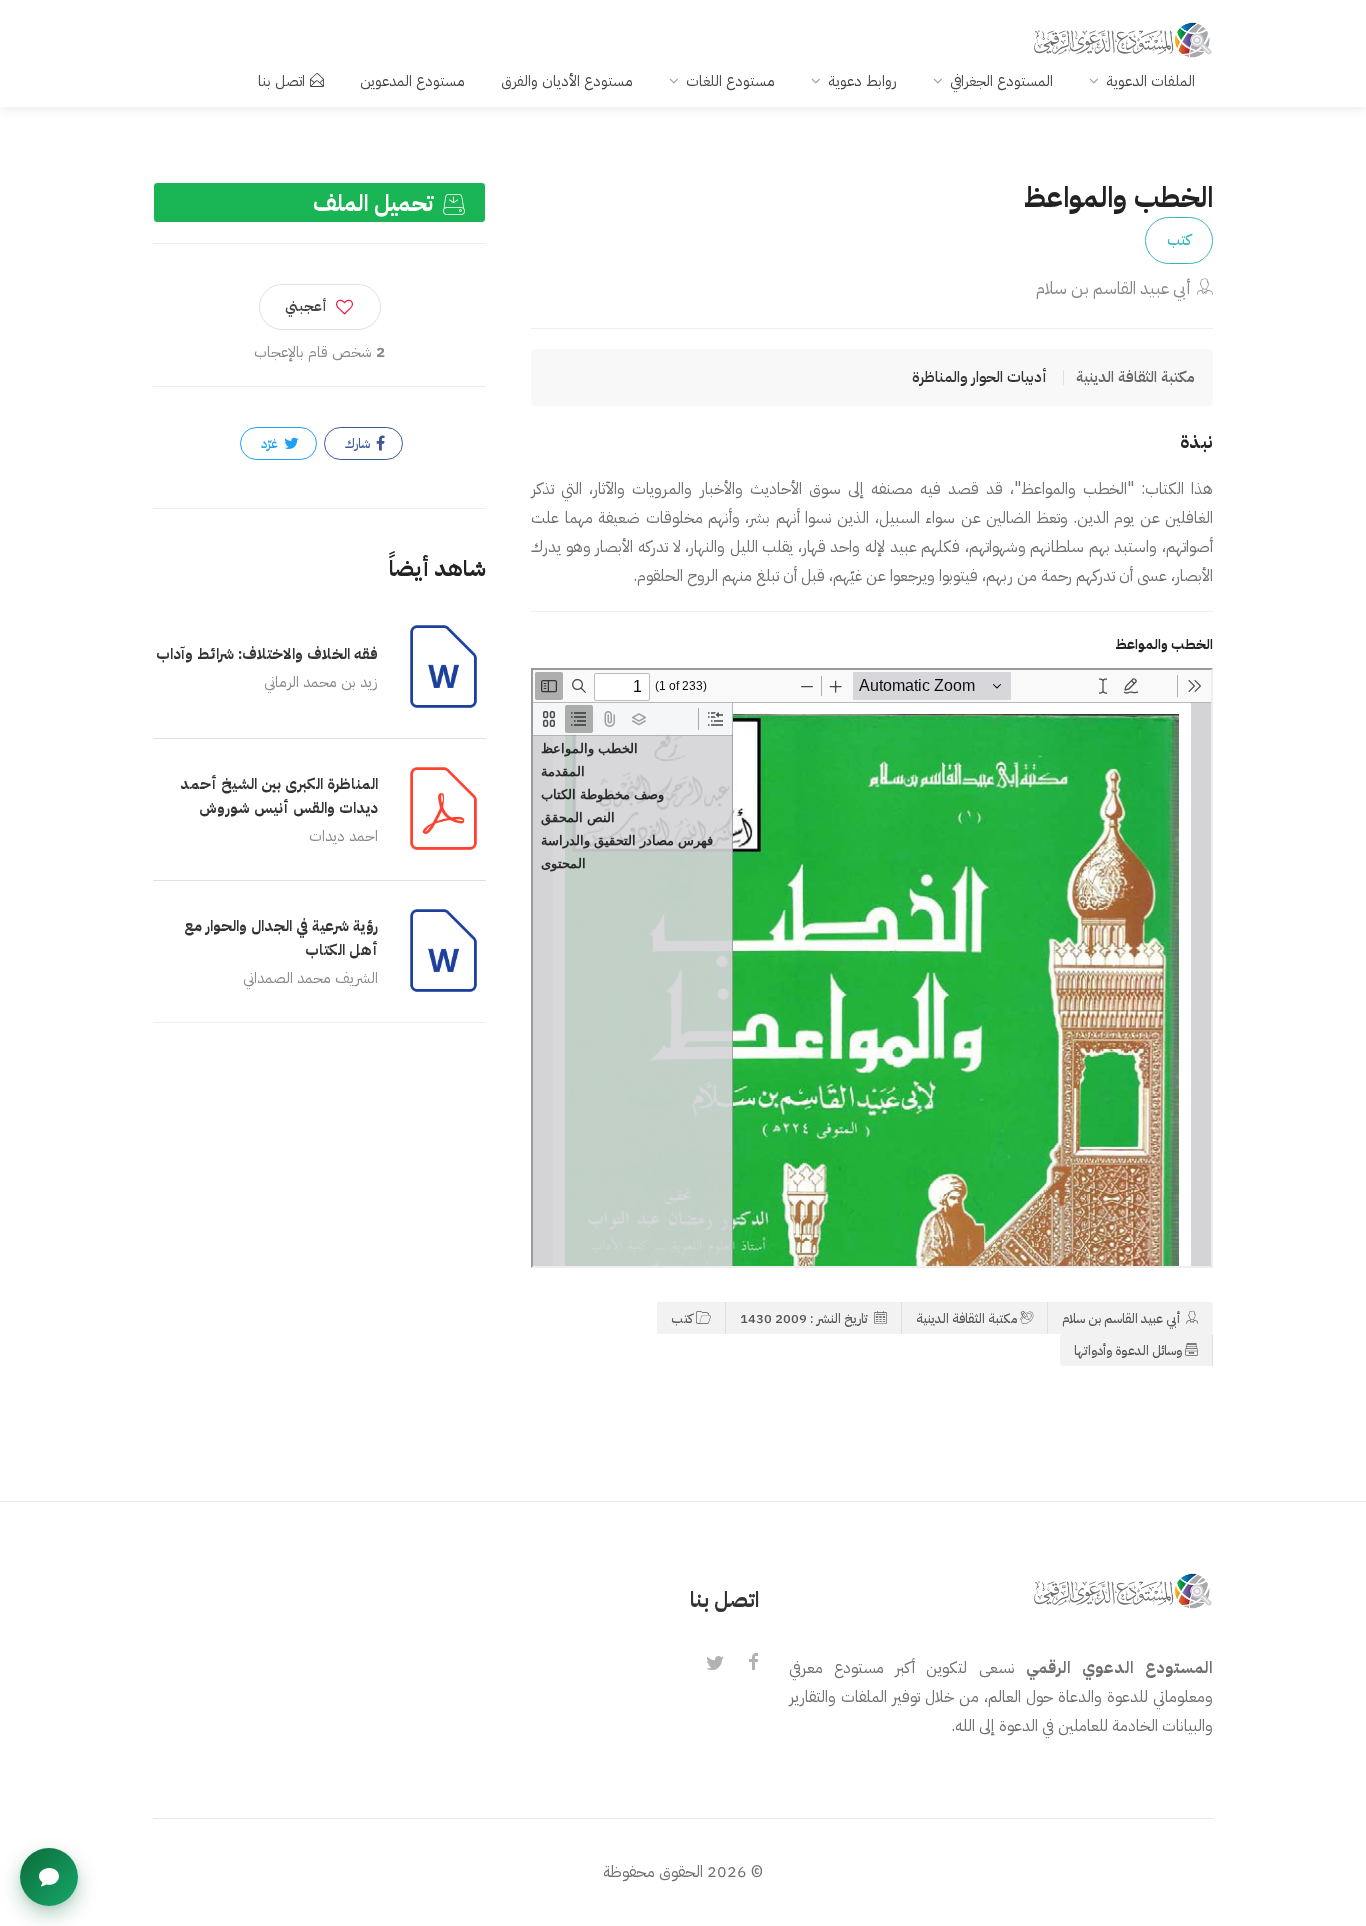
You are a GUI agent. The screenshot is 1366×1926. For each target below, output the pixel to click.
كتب (1179, 240)
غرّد (271, 443)
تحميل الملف (376, 203)
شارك (359, 443)
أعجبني (306, 306)
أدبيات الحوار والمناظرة (979, 377)
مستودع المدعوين (412, 81)
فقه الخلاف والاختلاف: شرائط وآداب (267, 654)
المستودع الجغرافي (1001, 81)
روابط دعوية (862, 81)
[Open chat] (49, 1877)
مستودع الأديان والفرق (567, 81)
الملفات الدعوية (1150, 81)
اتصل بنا (281, 81)
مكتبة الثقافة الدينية (966, 1318)
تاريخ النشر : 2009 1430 (805, 1318)
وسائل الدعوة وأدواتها (1128, 1350)
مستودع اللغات (730, 81)
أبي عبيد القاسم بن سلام (1113, 288)
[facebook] (753, 1664)
